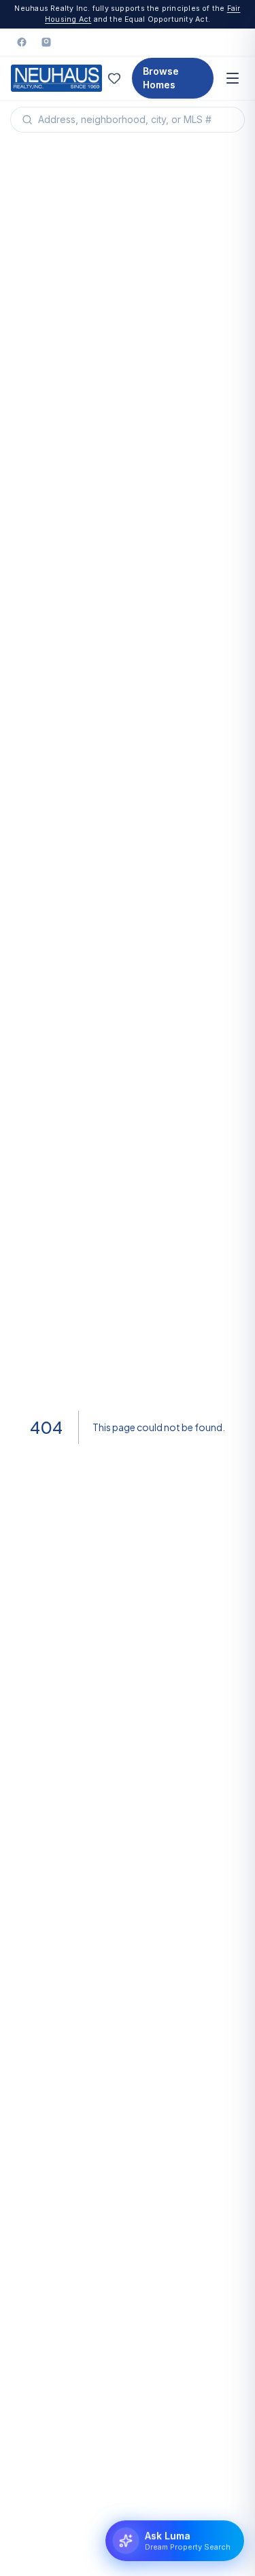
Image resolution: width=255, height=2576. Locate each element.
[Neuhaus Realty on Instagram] (46, 42)
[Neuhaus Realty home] (56, 78)
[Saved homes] (114, 78)
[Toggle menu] (233, 78)
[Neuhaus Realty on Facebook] (22, 42)
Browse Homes (161, 78)
